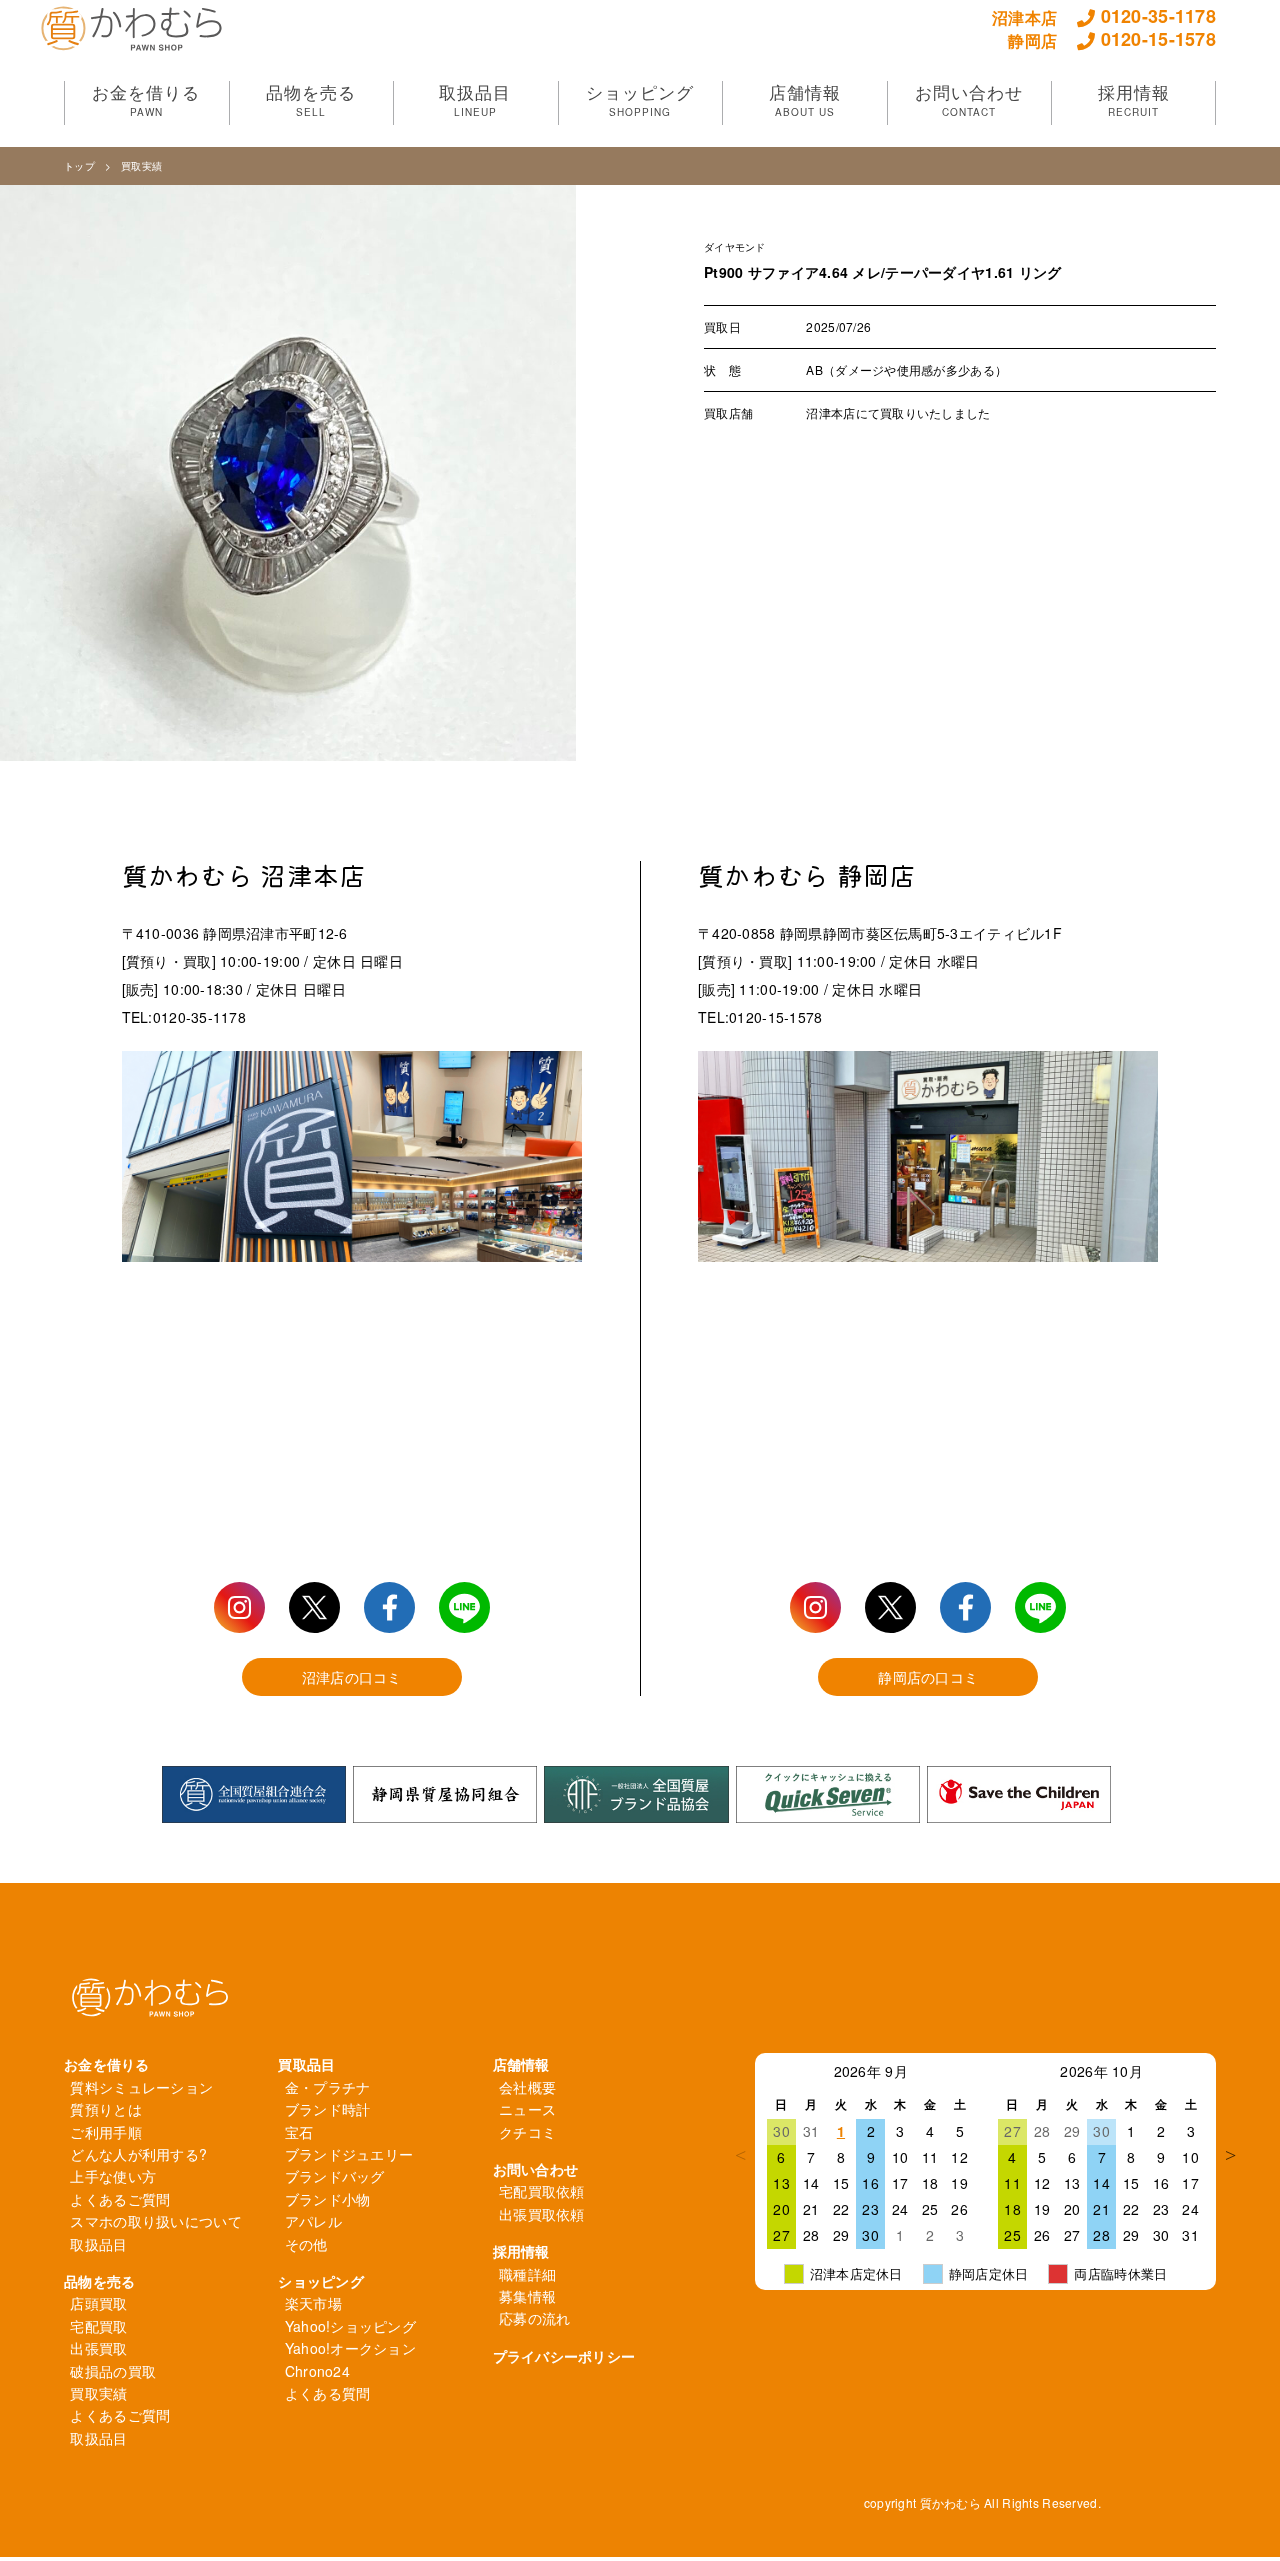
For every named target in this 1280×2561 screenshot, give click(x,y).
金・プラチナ (328, 2087)
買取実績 (141, 166)
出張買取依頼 (542, 2214)
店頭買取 (98, 2303)
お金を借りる (107, 2064)
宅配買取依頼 (542, 2191)
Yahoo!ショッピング (350, 2326)
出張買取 (98, 2348)
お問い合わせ (536, 2169)
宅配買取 (98, 2326)
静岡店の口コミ (928, 1677)
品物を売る (99, 2281)
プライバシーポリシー (564, 2356)
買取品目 (306, 2064)
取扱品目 (98, 2244)
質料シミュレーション (141, 2087)
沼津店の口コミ (352, 1677)
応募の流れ (534, 2318)
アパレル (313, 2221)
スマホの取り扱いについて (155, 2221)
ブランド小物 (328, 2199)
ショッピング (321, 2281)
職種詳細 (527, 2274)
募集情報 (527, 2296)
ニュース (527, 2109)
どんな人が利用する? (138, 2154)
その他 (306, 2244)
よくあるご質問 (120, 2199)
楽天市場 (313, 2303)
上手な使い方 (113, 2176)
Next (1231, 2155)
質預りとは (105, 2109)
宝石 (299, 2132)
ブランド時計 (328, 2109)
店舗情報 (521, 2064)
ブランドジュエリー (349, 2154)
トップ (79, 166)
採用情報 (521, 2251)
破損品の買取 (113, 2371)
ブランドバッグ (335, 2176)
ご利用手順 (105, 2132)
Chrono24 (317, 2371)
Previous (740, 2155)
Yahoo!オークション (350, 2348)
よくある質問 (328, 2393)
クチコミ (527, 2132)
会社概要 (527, 2087)
